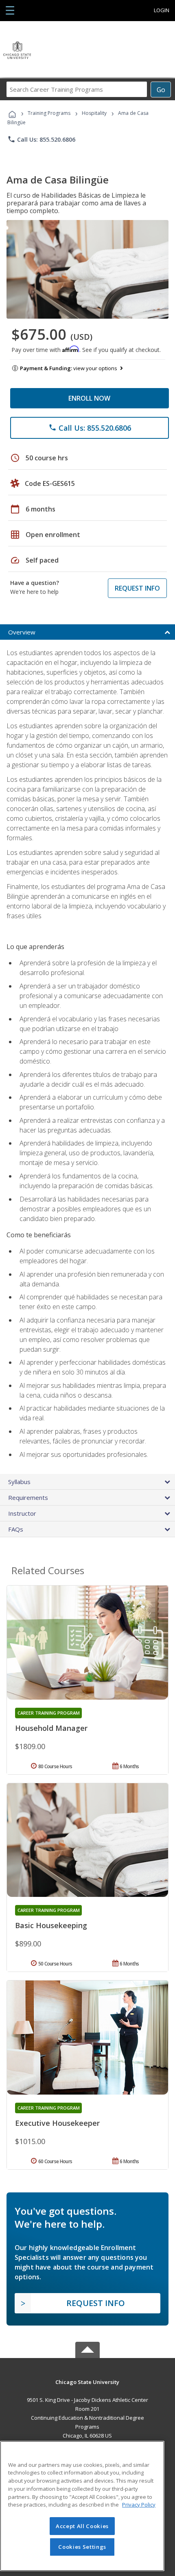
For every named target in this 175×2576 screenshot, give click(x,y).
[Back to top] (87, 2381)
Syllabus (19, 1482)
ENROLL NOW (89, 398)
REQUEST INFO (137, 588)
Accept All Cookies (82, 2526)
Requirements (28, 1497)
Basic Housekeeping (51, 1925)
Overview (22, 632)
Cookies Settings (82, 2547)
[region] (82, 2506)
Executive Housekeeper (57, 2123)
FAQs (16, 1529)
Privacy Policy (139, 2505)
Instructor (22, 1513)
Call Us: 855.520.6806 (41, 139)
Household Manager (51, 1728)
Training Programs (49, 113)
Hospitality (95, 113)
